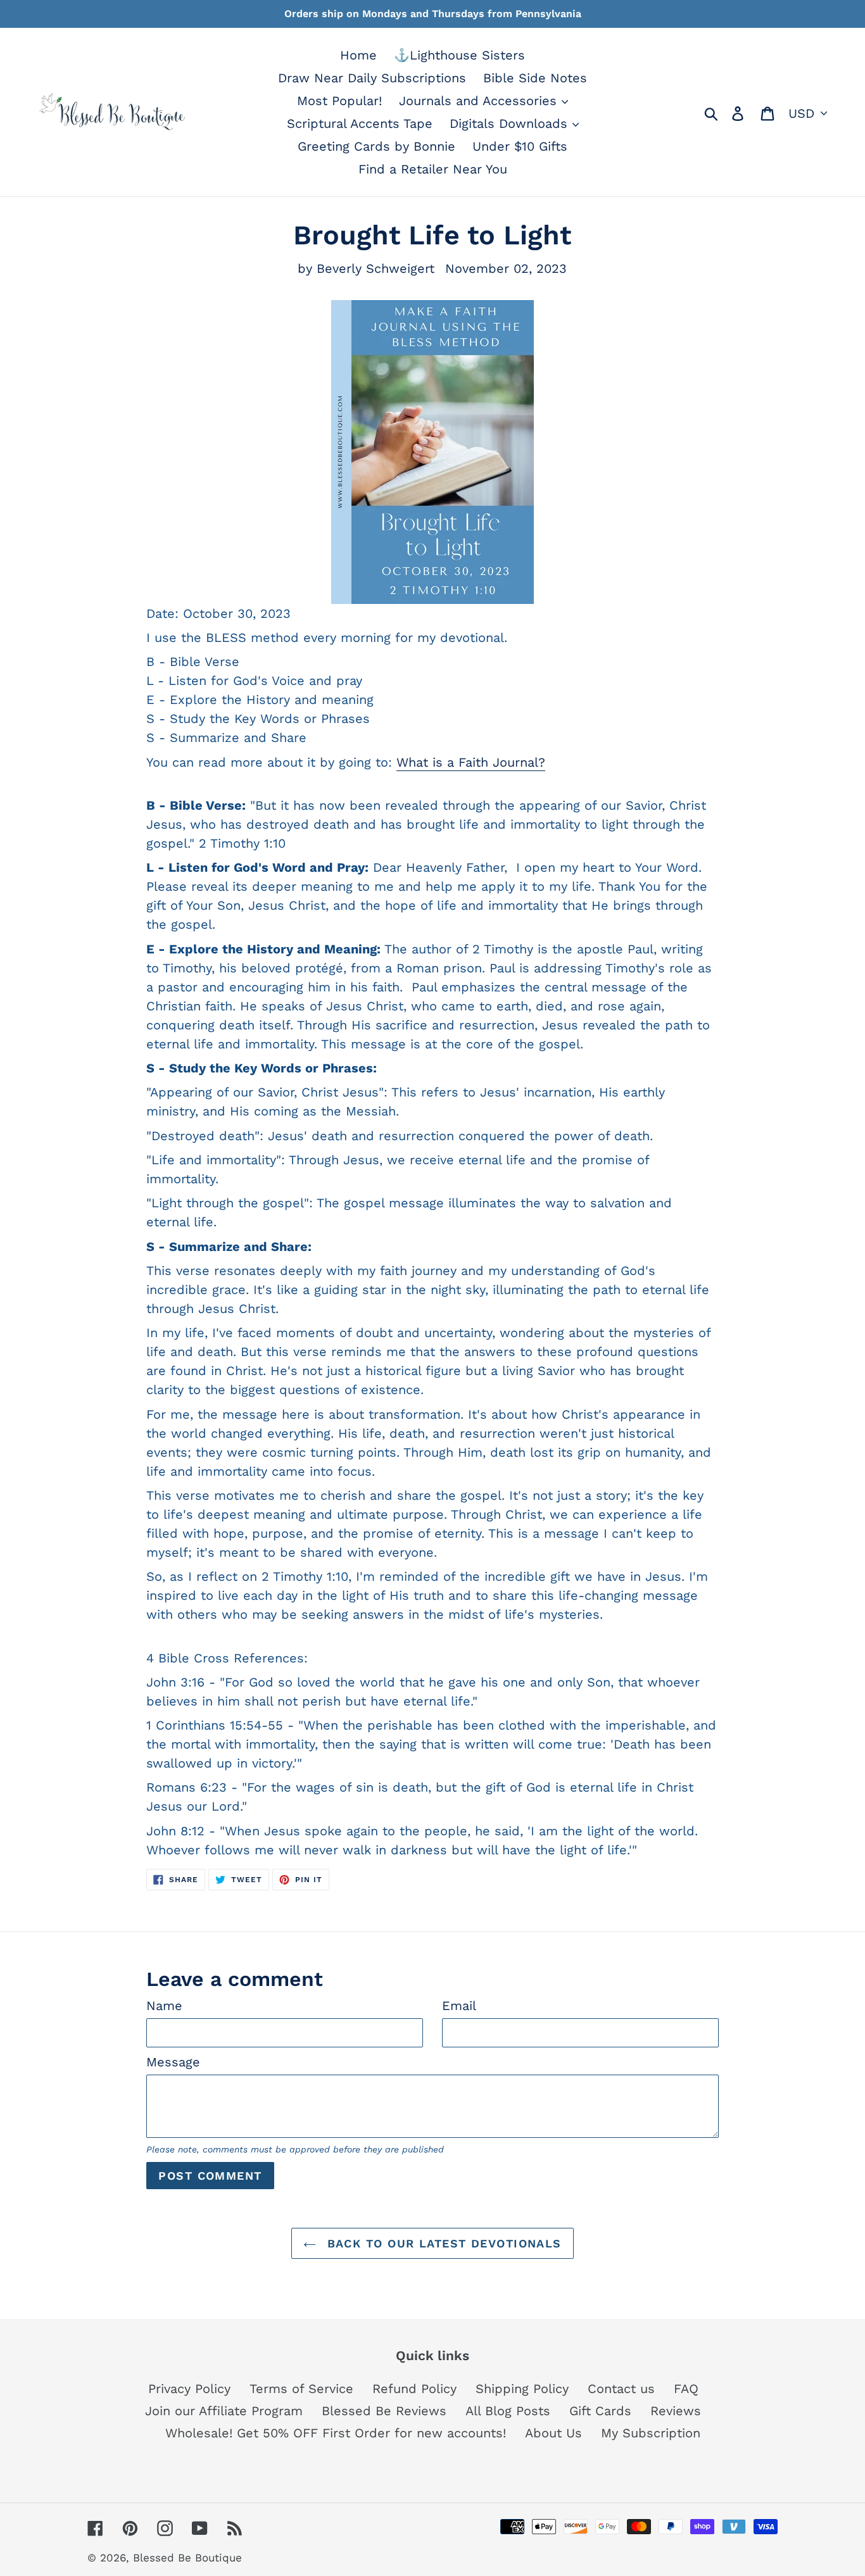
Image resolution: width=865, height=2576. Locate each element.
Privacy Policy (189, 2389)
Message (173, 2062)
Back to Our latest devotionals (442, 2243)
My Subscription (651, 2433)
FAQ (686, 2389)
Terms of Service (301, 2389)
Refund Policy (414, 2389)
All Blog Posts (508, 2411)
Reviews (676, 2411)
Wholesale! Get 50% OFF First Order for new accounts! (336, 2433)
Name (164, 2006)
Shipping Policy (522, 2389)
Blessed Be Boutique (187, 2558)
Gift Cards (600, 2411)
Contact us (621, 2389)
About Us (553, 2433)
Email (459, 2006)
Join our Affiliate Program (224, 2411)
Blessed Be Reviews (384, 2411)
